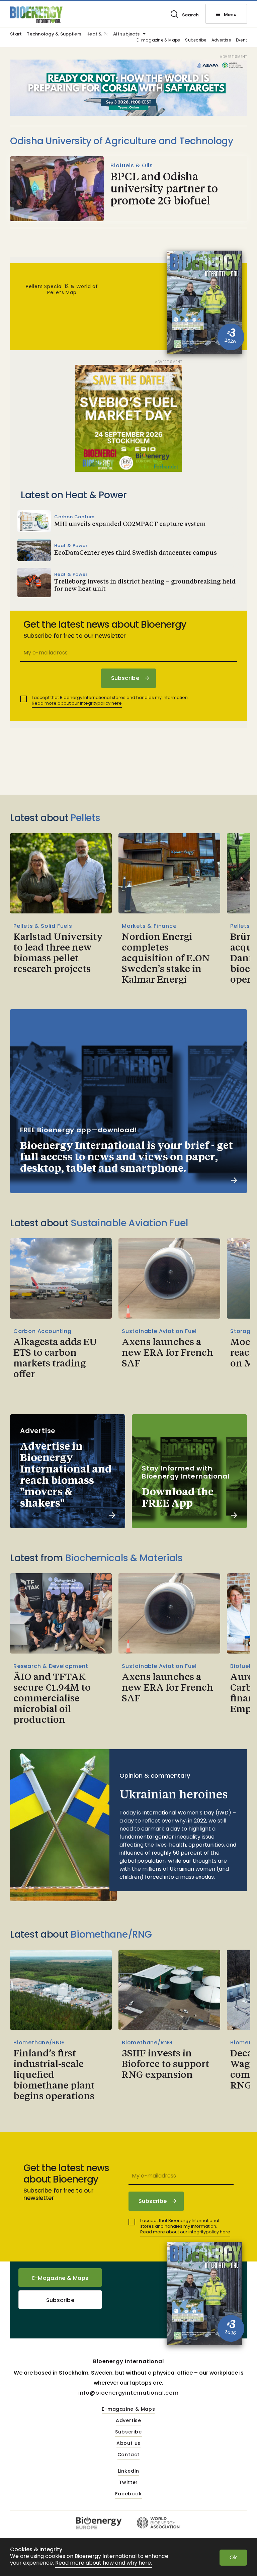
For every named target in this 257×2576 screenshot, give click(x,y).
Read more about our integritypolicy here (77, 703)
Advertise (221, 40)
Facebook (128, 2494)
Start (16, 34)
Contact (129, 2455)
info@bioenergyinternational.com (128, 2393)
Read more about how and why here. (104, 2563)
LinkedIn (128, 2471)
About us (128, 2444)
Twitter (129, 2483)
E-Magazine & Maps (60, 2278)
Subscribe (196, 40)
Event (241, 40)
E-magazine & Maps (158, 40)
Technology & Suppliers (54, 34)
